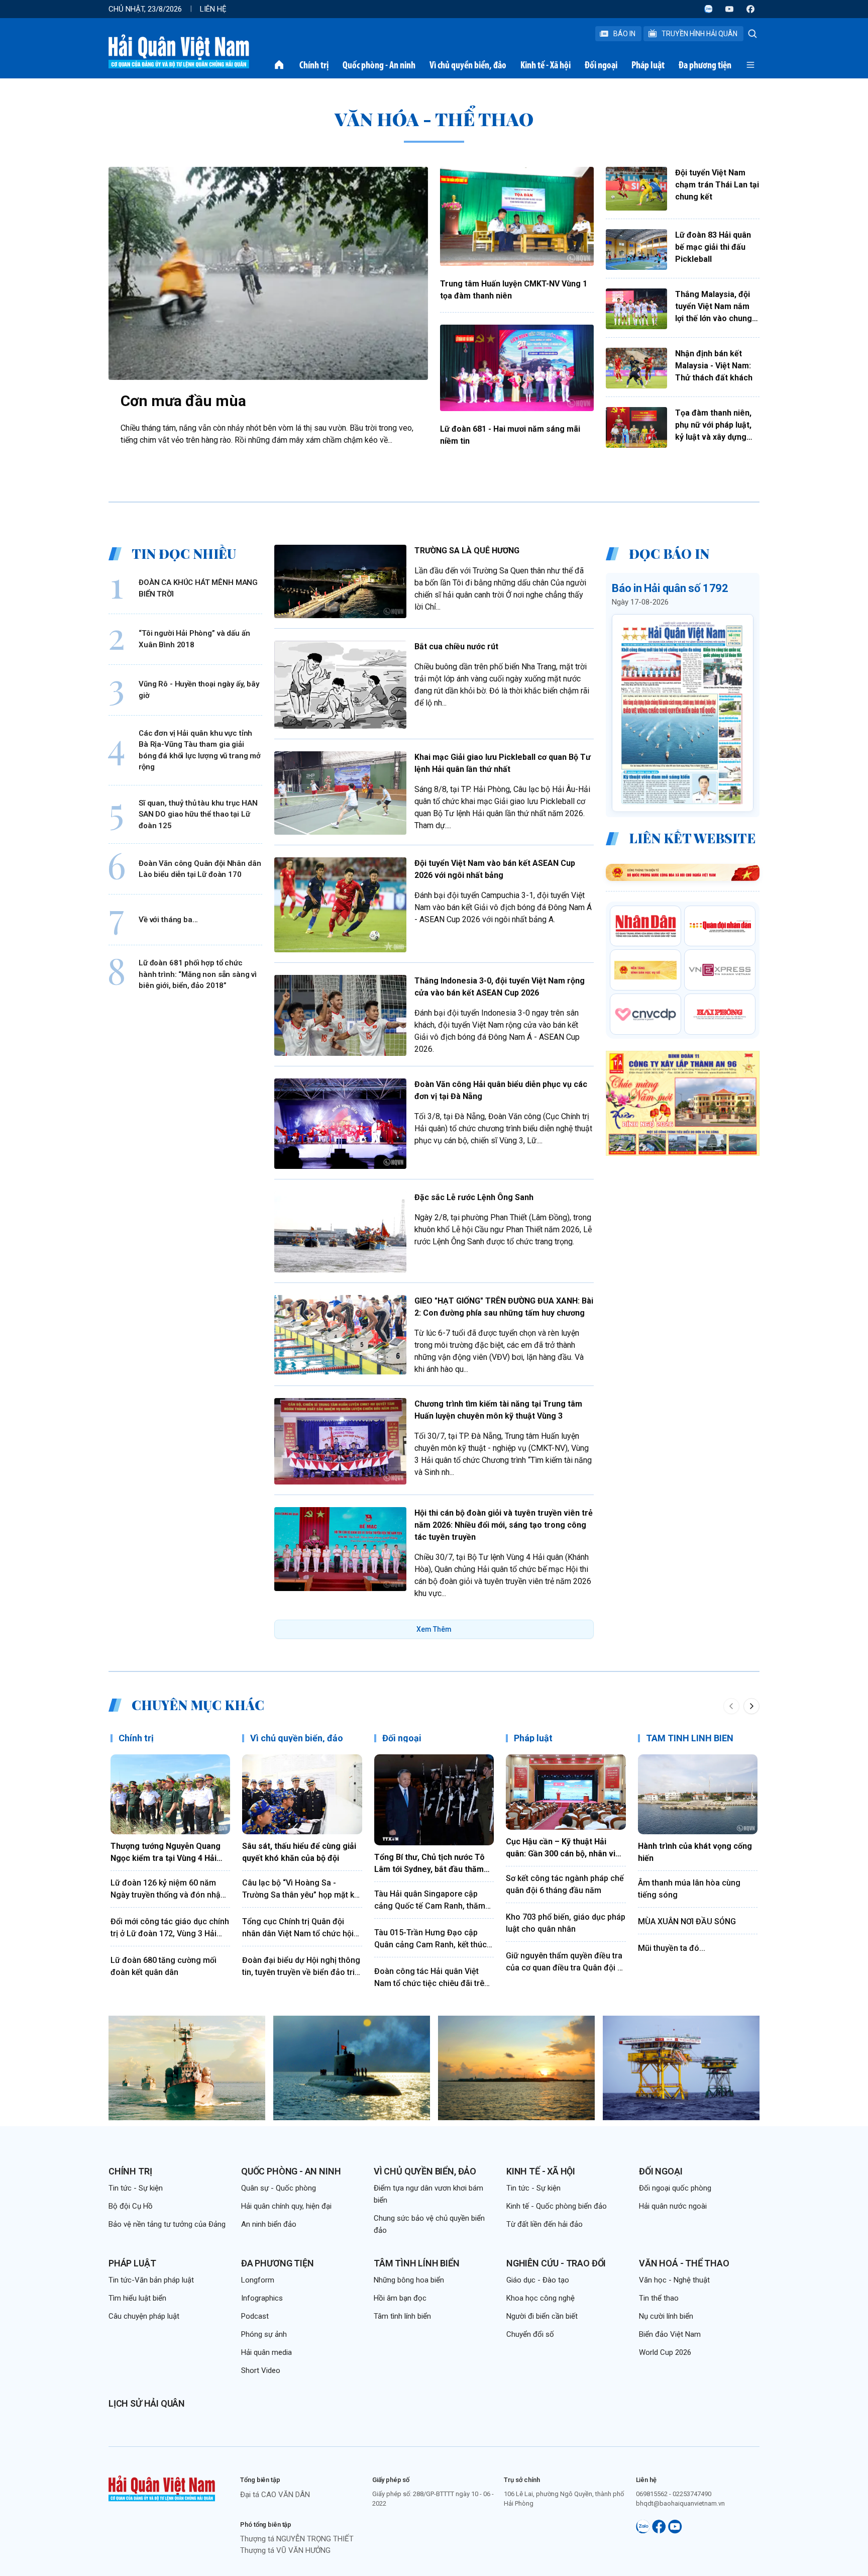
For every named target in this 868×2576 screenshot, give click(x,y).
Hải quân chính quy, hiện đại (286, 2206)
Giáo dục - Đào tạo (538, 2280)
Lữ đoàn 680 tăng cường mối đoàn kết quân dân (164, 1966)
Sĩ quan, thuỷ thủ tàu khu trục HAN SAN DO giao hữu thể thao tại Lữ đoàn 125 (198, 814)
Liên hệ (213, 9)
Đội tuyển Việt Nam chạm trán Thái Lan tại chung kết (717, 185)
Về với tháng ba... (168, 920)
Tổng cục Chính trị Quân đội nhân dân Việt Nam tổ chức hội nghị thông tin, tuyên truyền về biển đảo (298, 1928)
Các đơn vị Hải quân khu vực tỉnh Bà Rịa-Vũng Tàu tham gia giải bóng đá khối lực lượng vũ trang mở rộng (200, 750)
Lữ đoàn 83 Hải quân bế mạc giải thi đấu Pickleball (713, 247)
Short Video (261, 2370)
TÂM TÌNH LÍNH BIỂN (690, 1738)
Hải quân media (266, 2352)
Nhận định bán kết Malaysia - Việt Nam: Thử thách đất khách (714, 366)
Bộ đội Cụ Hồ (131, 2206)
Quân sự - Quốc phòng (279, 2188)
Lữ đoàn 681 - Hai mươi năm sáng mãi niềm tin (510, 435)
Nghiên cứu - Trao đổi (556, 2263)
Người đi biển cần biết (542, 2316)
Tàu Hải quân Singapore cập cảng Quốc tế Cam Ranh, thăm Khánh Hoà (430, 1901)
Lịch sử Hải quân (147, 2403)
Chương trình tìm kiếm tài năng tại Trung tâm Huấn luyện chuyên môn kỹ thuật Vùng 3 (498, 1410)
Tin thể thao (659, 2298)
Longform (258, 2280)
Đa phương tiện (705, 65)
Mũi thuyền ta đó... (672, 1948)
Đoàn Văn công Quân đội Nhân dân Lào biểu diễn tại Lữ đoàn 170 (200, 869)
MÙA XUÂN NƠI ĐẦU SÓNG (687, 1921)
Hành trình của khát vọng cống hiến (695, 1852)
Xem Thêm (434, 1629)
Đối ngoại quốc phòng (675, 2188)
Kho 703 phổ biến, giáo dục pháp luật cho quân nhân (566, 1923)
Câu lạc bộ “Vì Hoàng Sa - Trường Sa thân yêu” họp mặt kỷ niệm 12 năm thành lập (300, 1890)
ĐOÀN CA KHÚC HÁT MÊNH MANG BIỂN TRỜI (198, 588)
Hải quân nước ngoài (673, 2206)
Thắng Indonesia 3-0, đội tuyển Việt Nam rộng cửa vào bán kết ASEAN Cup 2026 (500, 987)
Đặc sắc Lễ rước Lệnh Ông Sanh (474, 1197)
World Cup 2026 (665, 2352)
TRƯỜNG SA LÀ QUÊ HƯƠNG (467, 551)
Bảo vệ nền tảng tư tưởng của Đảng (167, 2224)
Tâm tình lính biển (417, 2263)
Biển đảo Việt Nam (670, 2334)
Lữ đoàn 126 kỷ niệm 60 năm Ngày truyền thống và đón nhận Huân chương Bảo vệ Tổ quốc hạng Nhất (168, 1890)
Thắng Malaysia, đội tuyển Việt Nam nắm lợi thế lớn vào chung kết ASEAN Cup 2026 (714, 307)
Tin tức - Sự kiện (136, 2188)
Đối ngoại (601, 65)
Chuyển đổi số (530, 2334)
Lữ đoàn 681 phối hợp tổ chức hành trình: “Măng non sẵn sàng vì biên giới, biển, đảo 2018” (198, 974)
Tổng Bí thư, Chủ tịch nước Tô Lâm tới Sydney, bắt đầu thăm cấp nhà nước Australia (429, 1864)
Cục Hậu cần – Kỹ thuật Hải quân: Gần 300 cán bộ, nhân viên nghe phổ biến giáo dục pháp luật (565, 1848)
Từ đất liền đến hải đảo (545, 2224)
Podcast (255, 2316)
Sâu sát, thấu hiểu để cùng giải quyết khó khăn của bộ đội (299, 1852)
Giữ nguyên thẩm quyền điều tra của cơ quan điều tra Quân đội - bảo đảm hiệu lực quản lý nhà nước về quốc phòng (564, 1962)
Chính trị (314, 65)
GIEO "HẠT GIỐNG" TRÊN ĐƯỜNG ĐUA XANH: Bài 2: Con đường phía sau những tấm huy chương (504, 1307)
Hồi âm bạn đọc (400, 2298)
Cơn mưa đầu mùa (183, 401)
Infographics (262, 2298)
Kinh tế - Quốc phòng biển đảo (557, 2206)
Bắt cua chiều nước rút (456, 647)
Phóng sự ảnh (264, 2334)
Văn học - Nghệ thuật (674, 2280)
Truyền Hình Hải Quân (699, 34)
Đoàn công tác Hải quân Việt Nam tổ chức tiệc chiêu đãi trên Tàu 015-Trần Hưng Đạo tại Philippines (431, 1978)
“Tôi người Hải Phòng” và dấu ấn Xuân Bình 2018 (194, 639)
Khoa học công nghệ (540, 2298)
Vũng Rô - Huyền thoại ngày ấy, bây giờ (199, 690)
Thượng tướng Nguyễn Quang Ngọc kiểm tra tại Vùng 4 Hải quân (166, 1853)
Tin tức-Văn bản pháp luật (151, 2280)
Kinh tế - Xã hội (546, 65)
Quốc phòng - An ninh (379, 65)
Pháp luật (648, 65)
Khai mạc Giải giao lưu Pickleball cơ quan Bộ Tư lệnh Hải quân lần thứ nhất (503, 763)
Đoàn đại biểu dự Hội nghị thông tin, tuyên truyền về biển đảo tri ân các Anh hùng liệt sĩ (301, 1967)
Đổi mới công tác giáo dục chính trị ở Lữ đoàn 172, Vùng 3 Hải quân (170, 1928)
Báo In (624, 34)
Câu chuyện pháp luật (144, 2316)
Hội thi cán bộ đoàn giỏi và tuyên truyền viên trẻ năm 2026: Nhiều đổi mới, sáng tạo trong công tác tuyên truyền (504, 1525)
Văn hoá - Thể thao (684, 2263)
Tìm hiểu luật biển (137, 2298)
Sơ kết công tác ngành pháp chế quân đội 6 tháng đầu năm (565, 1884)
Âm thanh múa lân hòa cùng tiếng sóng (689, 1889)
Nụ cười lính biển (666, 2316)
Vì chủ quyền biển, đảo (468, 65)
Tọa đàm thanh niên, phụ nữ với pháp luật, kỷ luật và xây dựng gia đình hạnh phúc (713, 426)
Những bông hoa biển (409, 2280)
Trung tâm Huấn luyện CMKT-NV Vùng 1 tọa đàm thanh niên (514, 290)
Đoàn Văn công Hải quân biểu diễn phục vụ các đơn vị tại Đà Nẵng (501, 1090)
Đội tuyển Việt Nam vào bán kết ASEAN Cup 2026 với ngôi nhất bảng (495, 869)
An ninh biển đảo (269, 2224)
